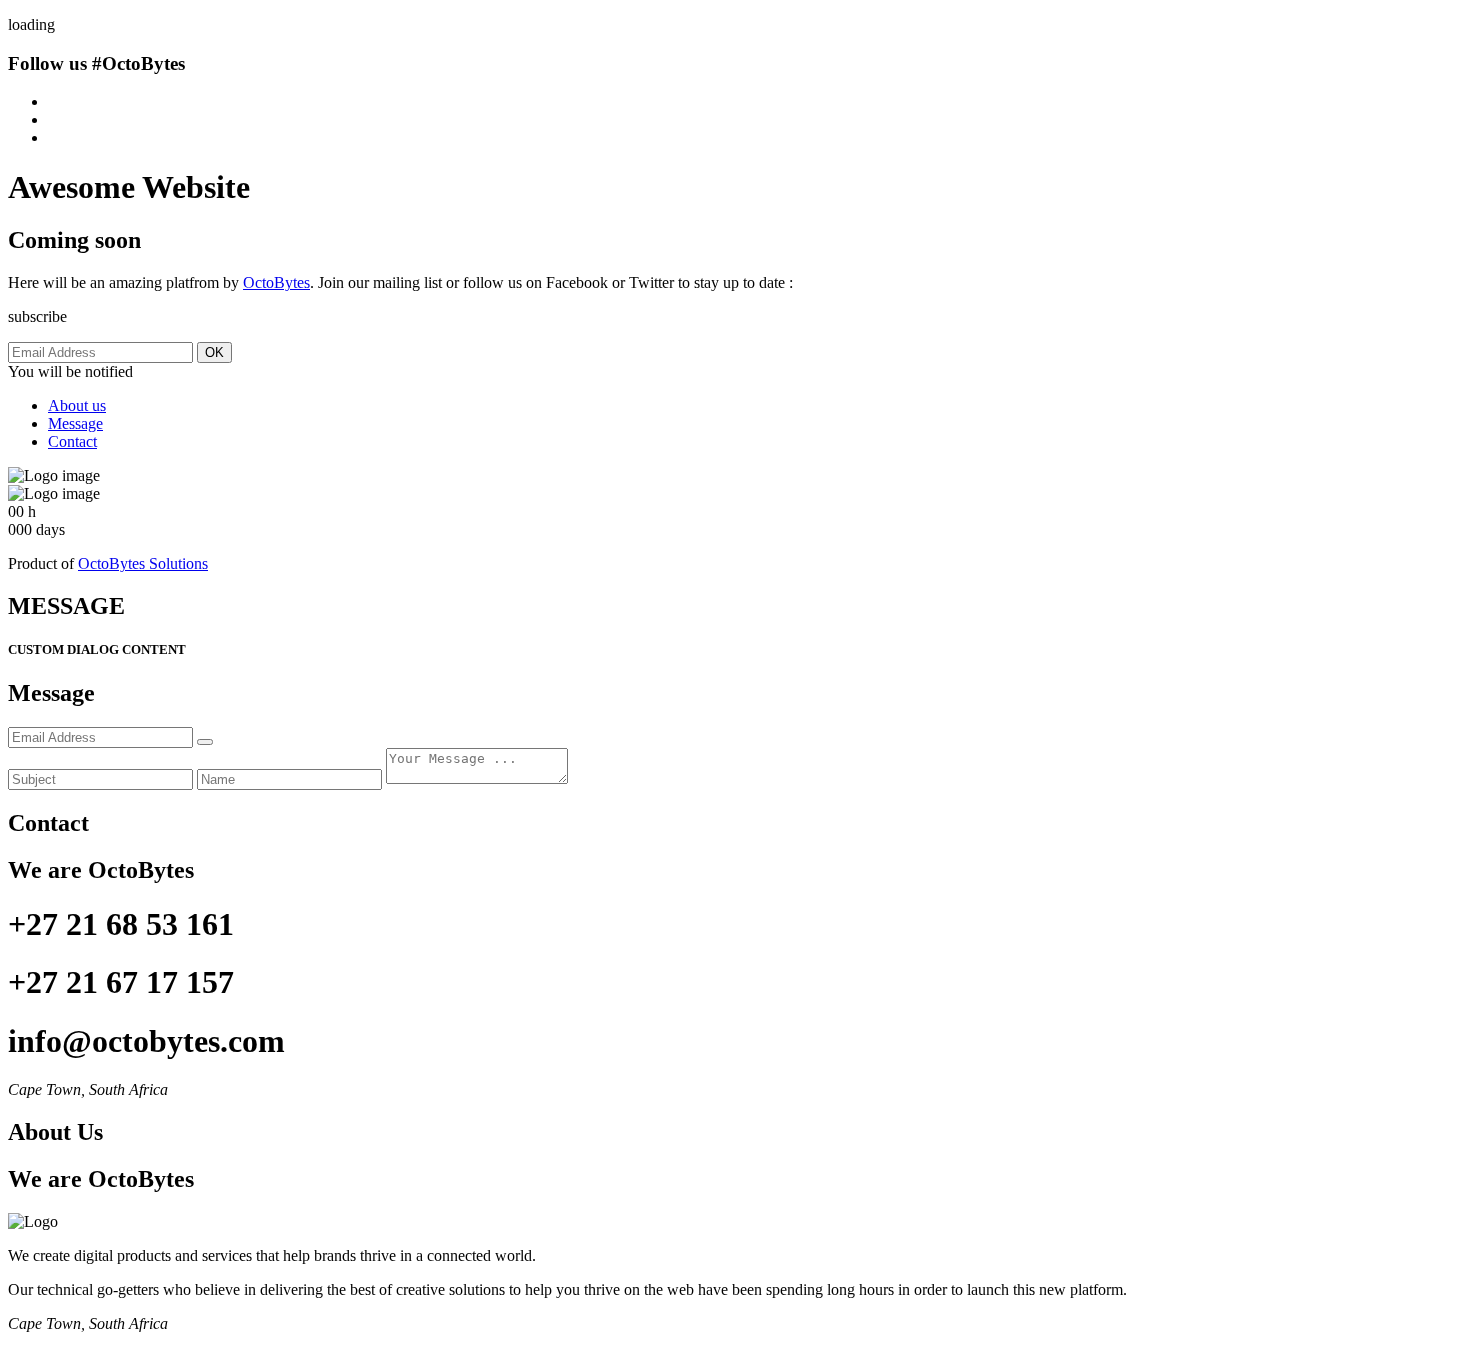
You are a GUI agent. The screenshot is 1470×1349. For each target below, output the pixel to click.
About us (77, 405)
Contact (72, 441)
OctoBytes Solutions (143, 563)
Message (75, 423)
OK (214, 352)
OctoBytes (276, 282)
